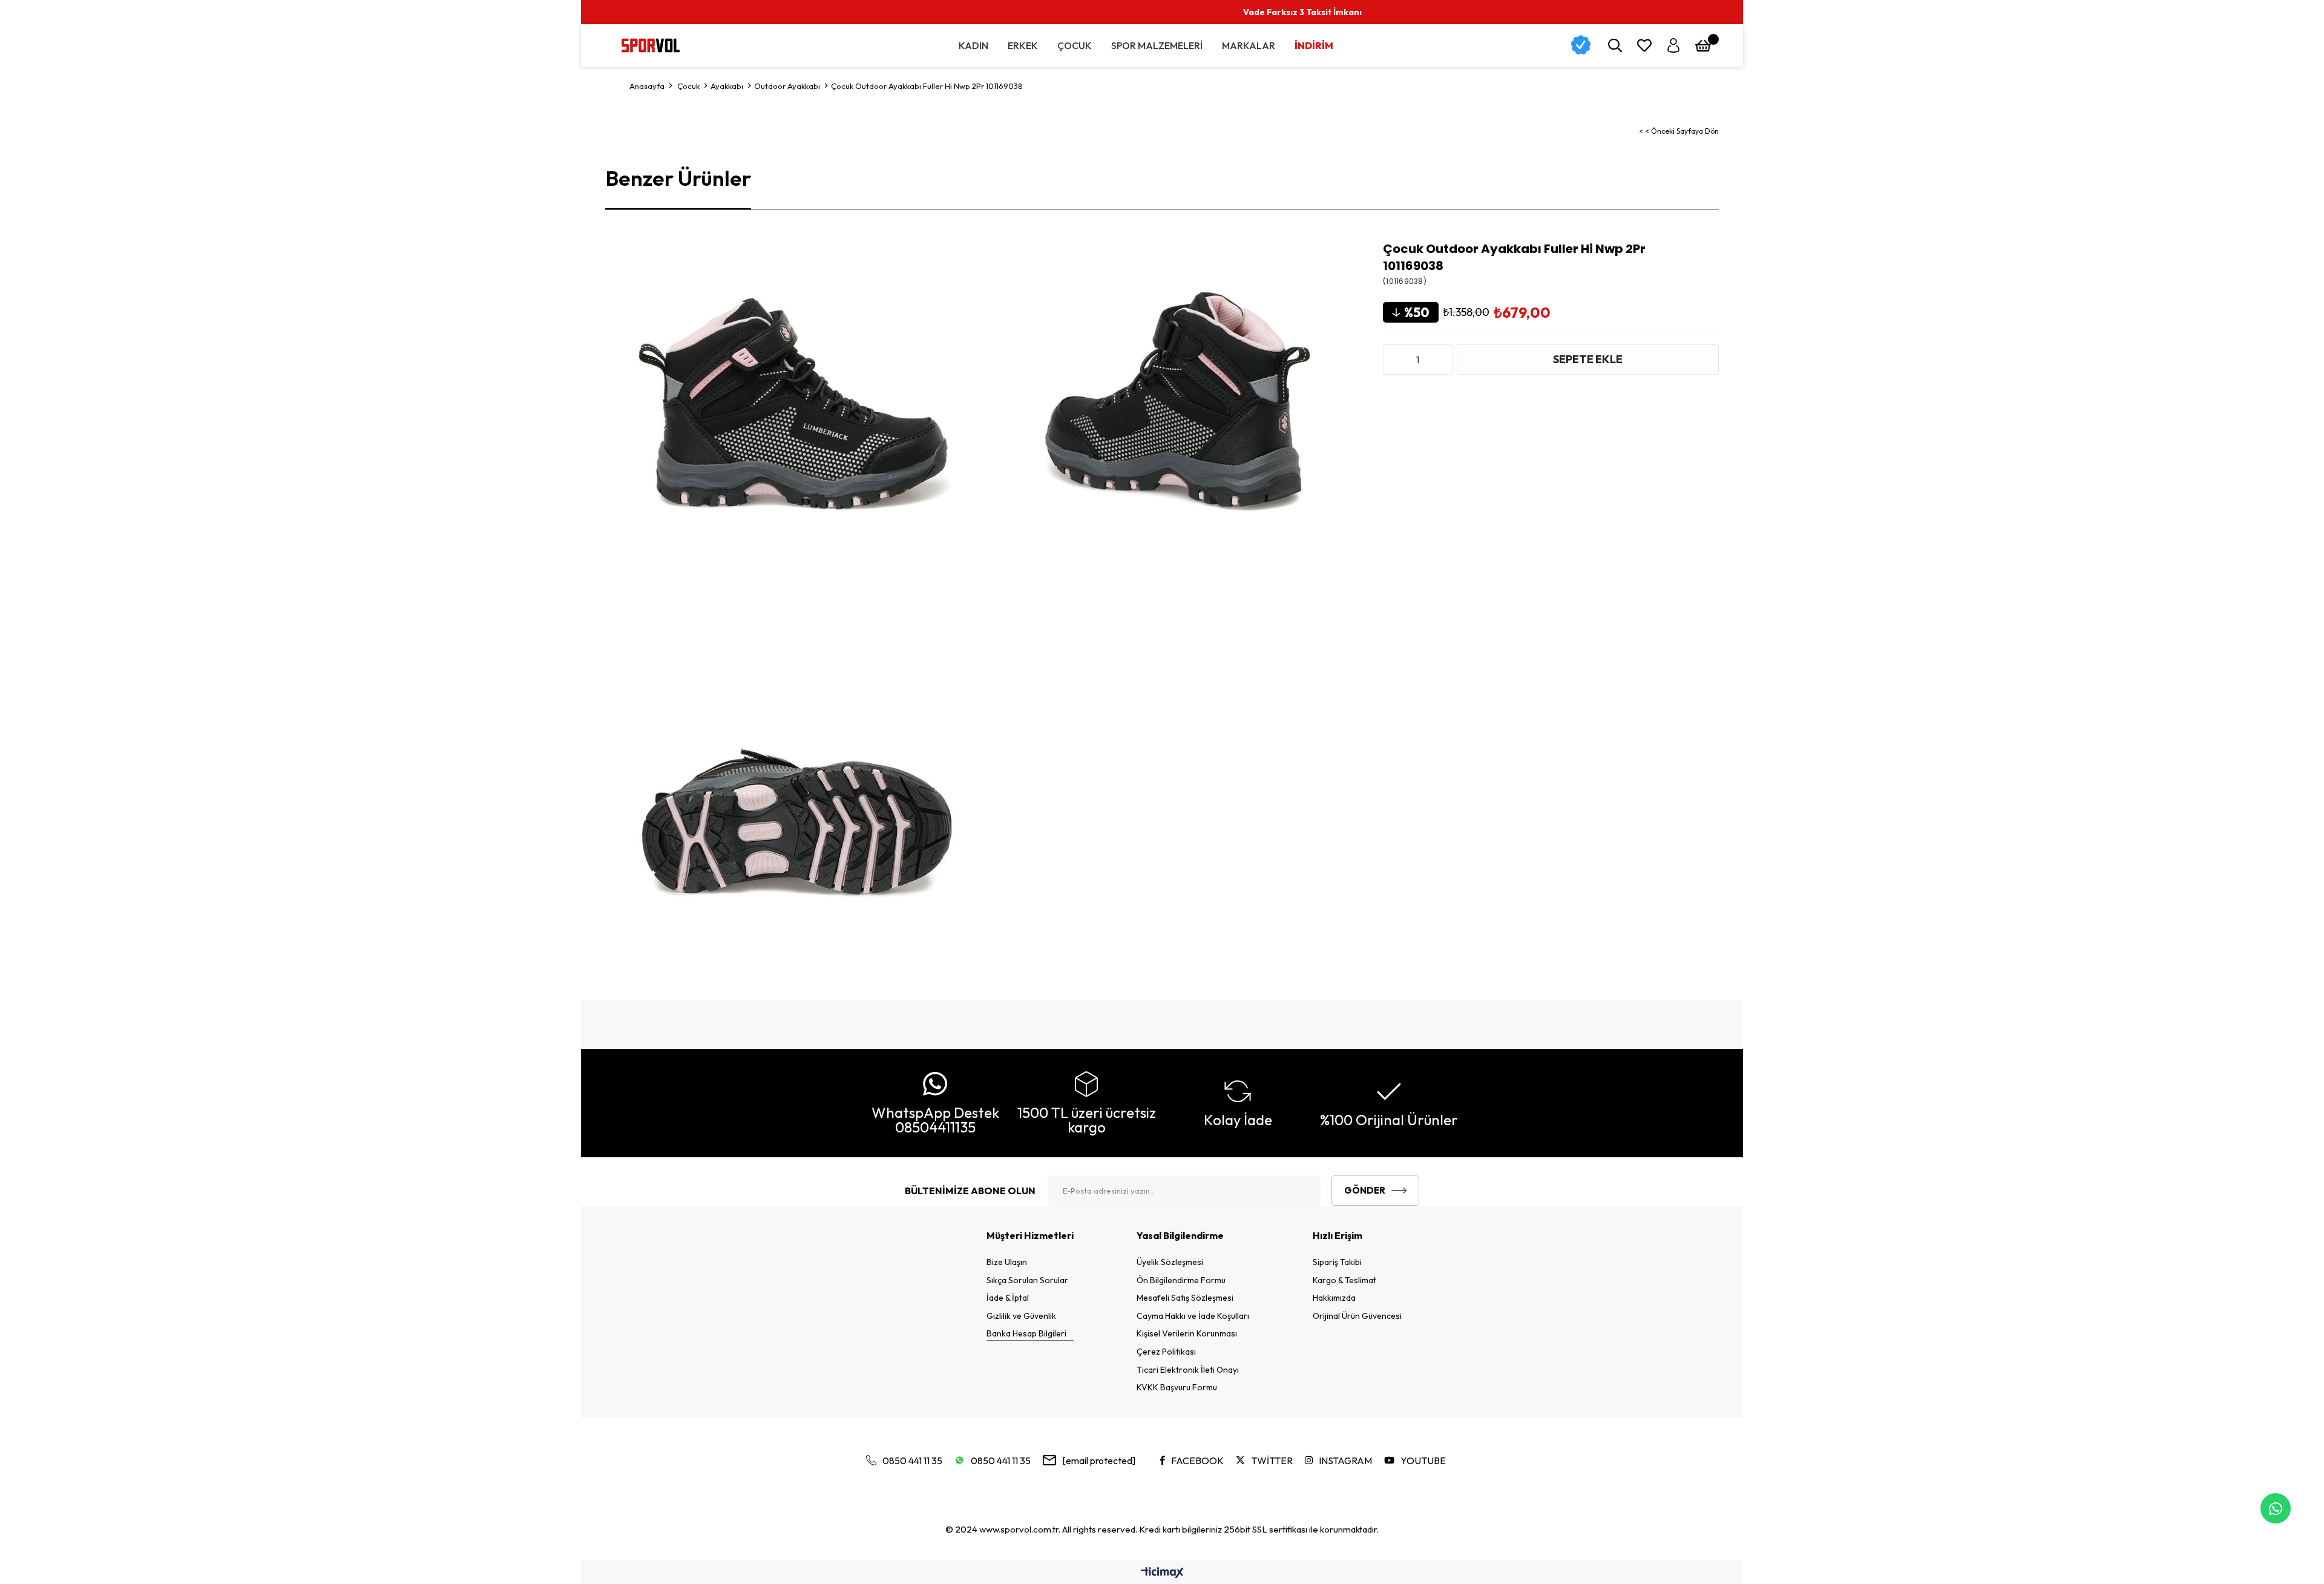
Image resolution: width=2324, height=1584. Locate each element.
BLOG (2158, 12)
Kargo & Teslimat (1344, 1280)
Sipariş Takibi (1337, 1262)
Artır (1440, 360)
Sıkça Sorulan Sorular (1027, 1280)
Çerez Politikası (1166, 1352)
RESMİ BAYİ (2023, 12)
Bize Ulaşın (1007, 1262)
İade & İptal (1008, 1298)
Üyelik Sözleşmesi (1170, 1262)
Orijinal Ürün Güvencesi (1357, 1316)
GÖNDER (1365, 1190)
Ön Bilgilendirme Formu (1181, 1280)
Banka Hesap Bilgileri (1026, 1333)
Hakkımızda (1334, 1298)
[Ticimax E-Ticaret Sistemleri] (1162, 1573)
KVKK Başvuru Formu (1177, 1387)
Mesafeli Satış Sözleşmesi (1185, 1298)
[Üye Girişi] (1673, 45)
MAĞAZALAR (2096, 12)
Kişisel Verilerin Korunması (1187, 1333)
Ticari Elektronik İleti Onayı (1188, 1370)
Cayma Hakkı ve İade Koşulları (1193, 1316)
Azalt (1395, 360)
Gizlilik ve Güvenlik (1021, 1316)
